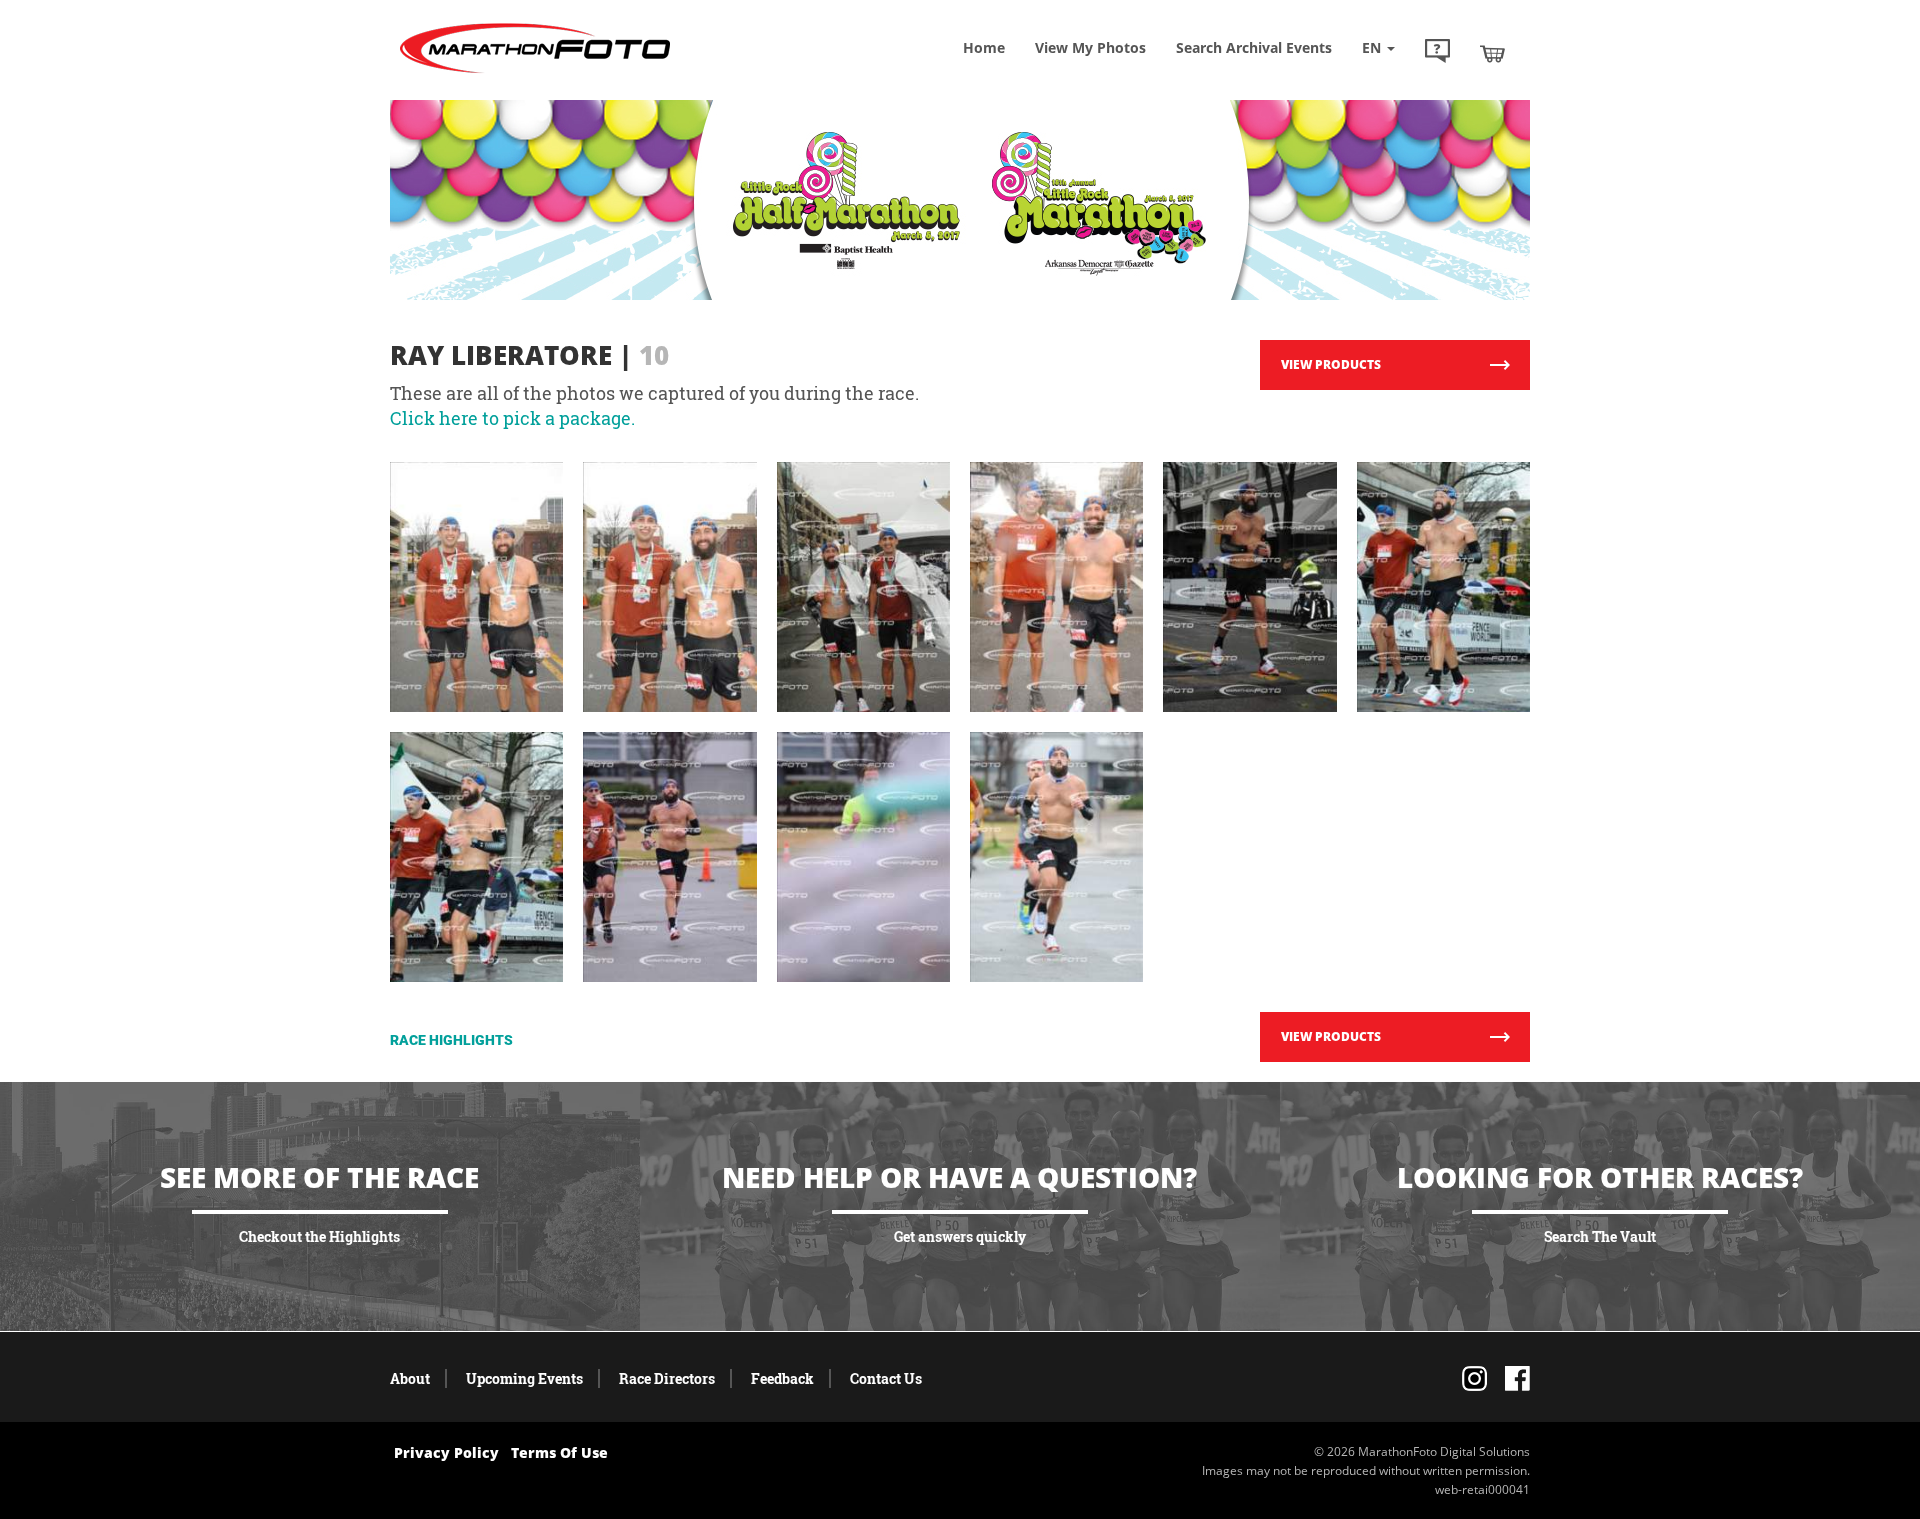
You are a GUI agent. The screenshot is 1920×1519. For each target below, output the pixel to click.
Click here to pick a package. (512, 418)
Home (984, 47)
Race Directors (667, 1378)
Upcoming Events (524, 1378)
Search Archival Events (1254, 47)
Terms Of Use (559, 1452)
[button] (1437, 53)
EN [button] (1373, 47)
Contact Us (886, 1378)
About (410, 1378)
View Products (1331, 364)
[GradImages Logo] (535, 73)
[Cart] (1492, 53)
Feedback (782, 1378)
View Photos (1090, 47)
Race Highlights (451, 1040)
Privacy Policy (446, 1452)
